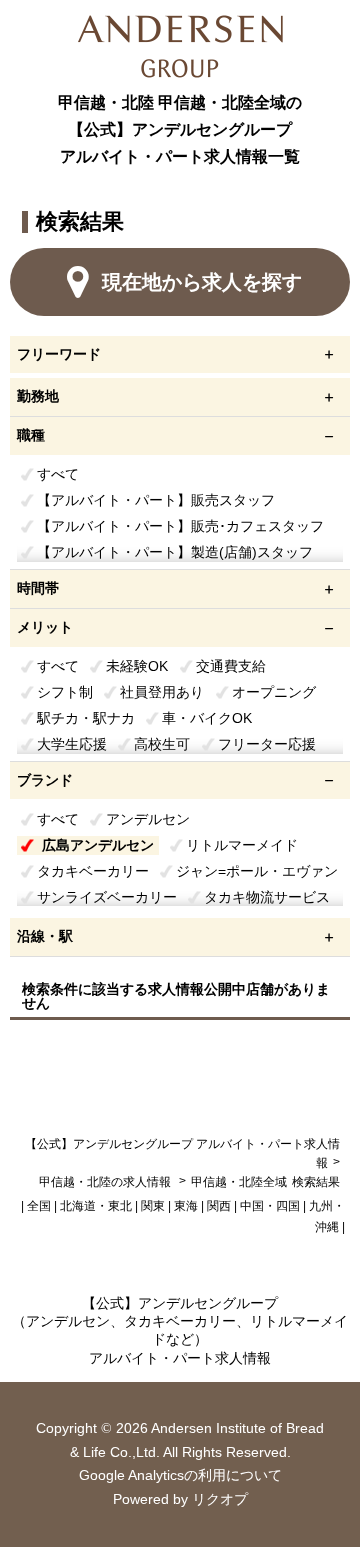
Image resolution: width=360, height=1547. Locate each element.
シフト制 (65, 692)
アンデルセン (148, 819)
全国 (39, 1206)
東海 (186, 1206)
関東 (153, 1206)
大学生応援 (72, 744)
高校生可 (162, 744)
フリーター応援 (267, 744)
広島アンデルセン (98, 845)
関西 (219, 1206)
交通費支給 (231, 666)
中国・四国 (270, 1206)
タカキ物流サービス (267, 897)
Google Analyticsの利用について (180, 1475)
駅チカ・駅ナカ (86, 718)
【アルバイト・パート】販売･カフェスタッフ (180, 526)
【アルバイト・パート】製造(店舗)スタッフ (175, 552)
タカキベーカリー (93, 871)
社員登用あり (162, 692)
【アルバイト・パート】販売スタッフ (156, 500)
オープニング (274, 692)
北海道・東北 (96, 1206)
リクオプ (220, 1499)
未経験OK (137, 666)
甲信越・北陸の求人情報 (106, 1182)
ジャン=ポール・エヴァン (257, 871)
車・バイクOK (207, 718)
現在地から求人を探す (202, 282)
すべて (58, 474)
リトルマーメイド (242, 845)
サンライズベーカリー (107, 897)
